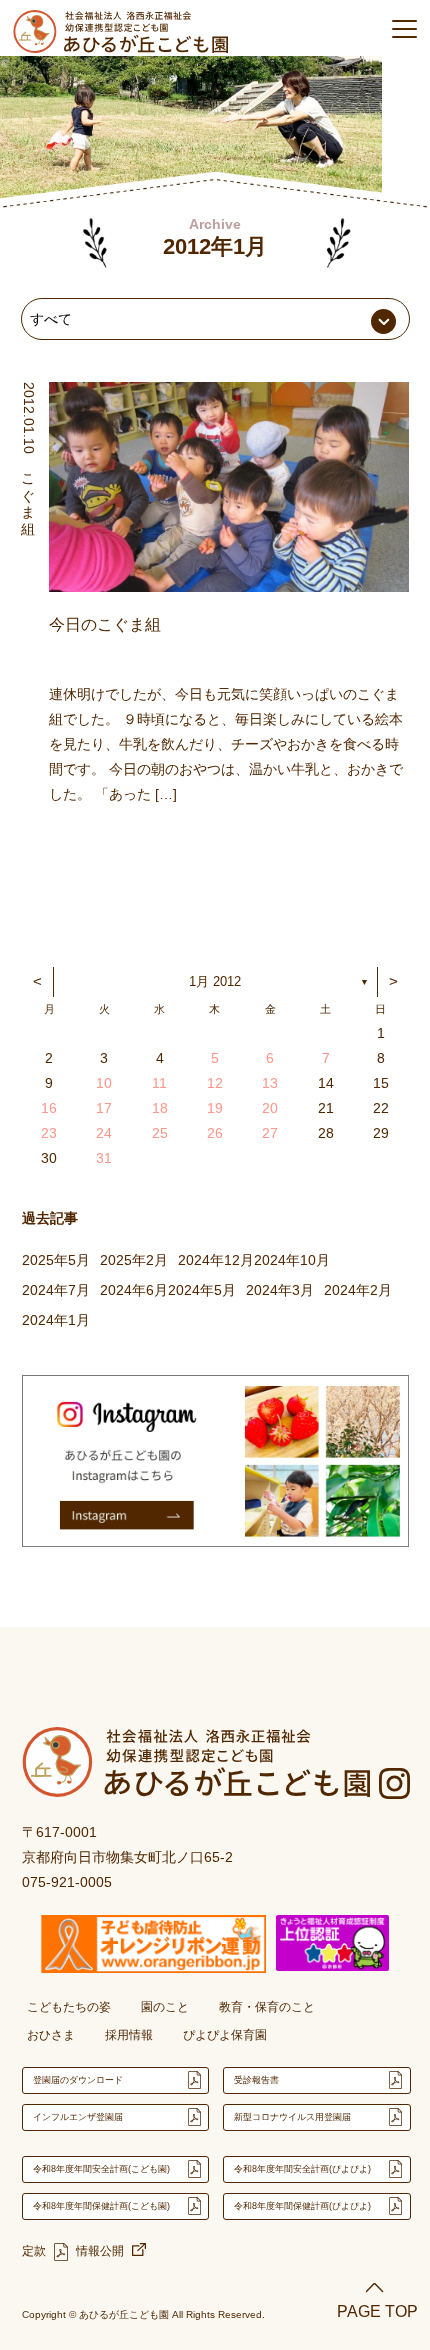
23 (49, 1133)
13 (270, 1083)
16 (49, 1108)
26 (215, 1133)
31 (104, 1158)
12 (215, 1083)
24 (104, 1133)
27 (270, 1133)
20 (270, 1108)
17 (104, 1108)
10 (104, 1083)
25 (160, 1133)
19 (215, 1108)
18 (160, 1108)
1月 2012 (215, 981)
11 (159, 1083)
